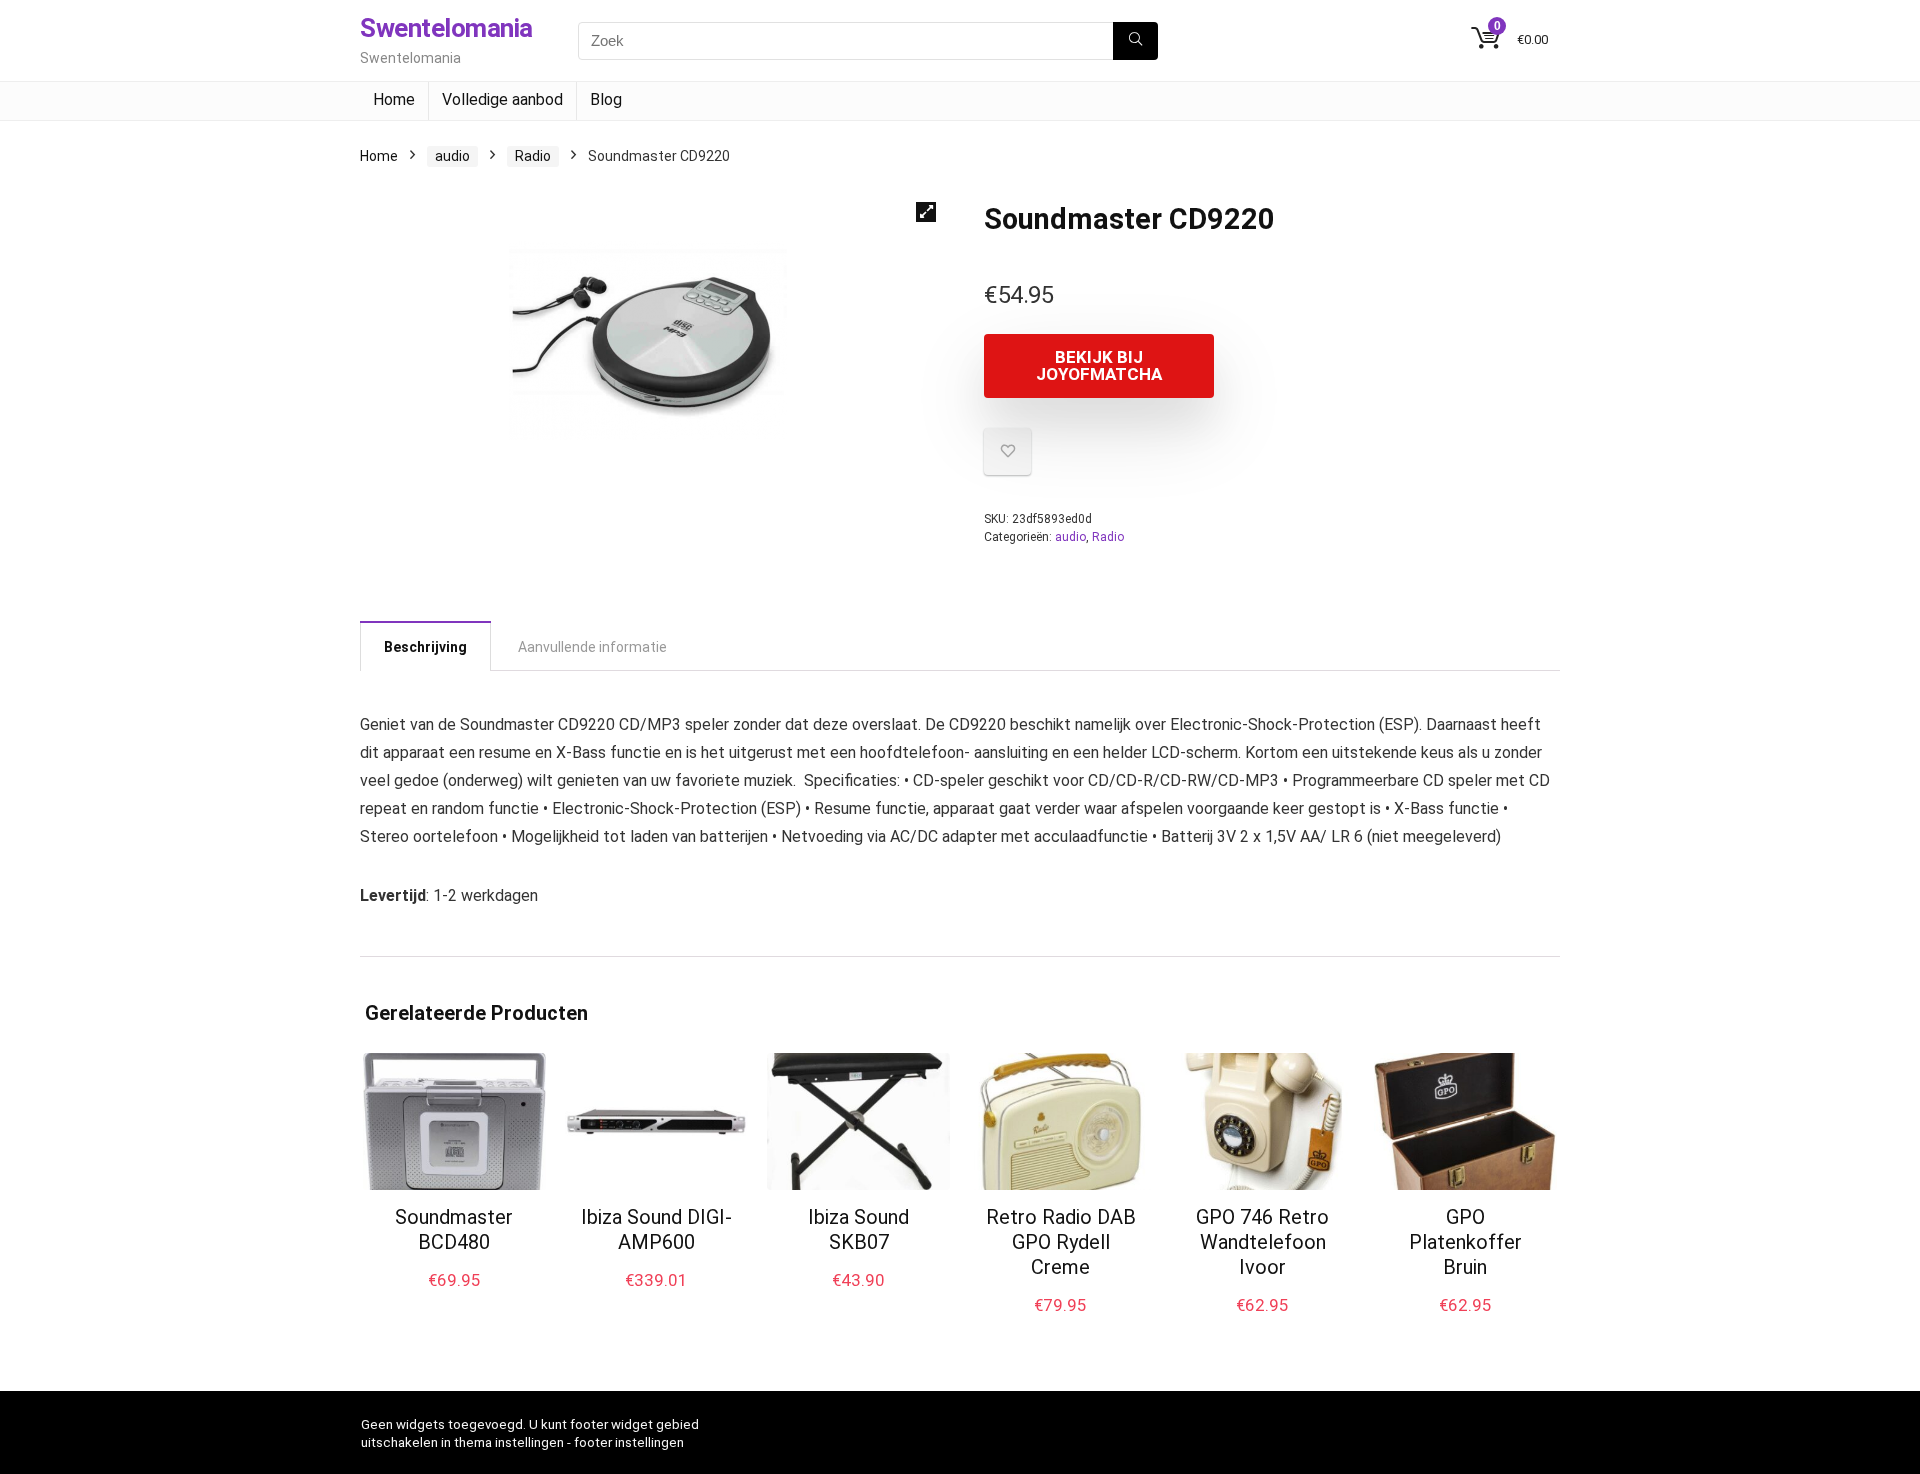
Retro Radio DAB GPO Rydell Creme (1061, 1242)
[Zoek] (1135, 41)
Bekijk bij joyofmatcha (1099, 365)
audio (452, 156)
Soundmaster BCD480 (454, 1229)
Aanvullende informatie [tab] (592, 647)
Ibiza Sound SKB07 (858, 1229)
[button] (926, 212)
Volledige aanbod (502, 99)
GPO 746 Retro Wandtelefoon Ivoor (1262, 1242)
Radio (533, 156)
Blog (606, 99)
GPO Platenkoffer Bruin (1465, 1242)
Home (394, 99)
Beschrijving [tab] (425, 647)
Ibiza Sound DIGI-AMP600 (656, 1229)
